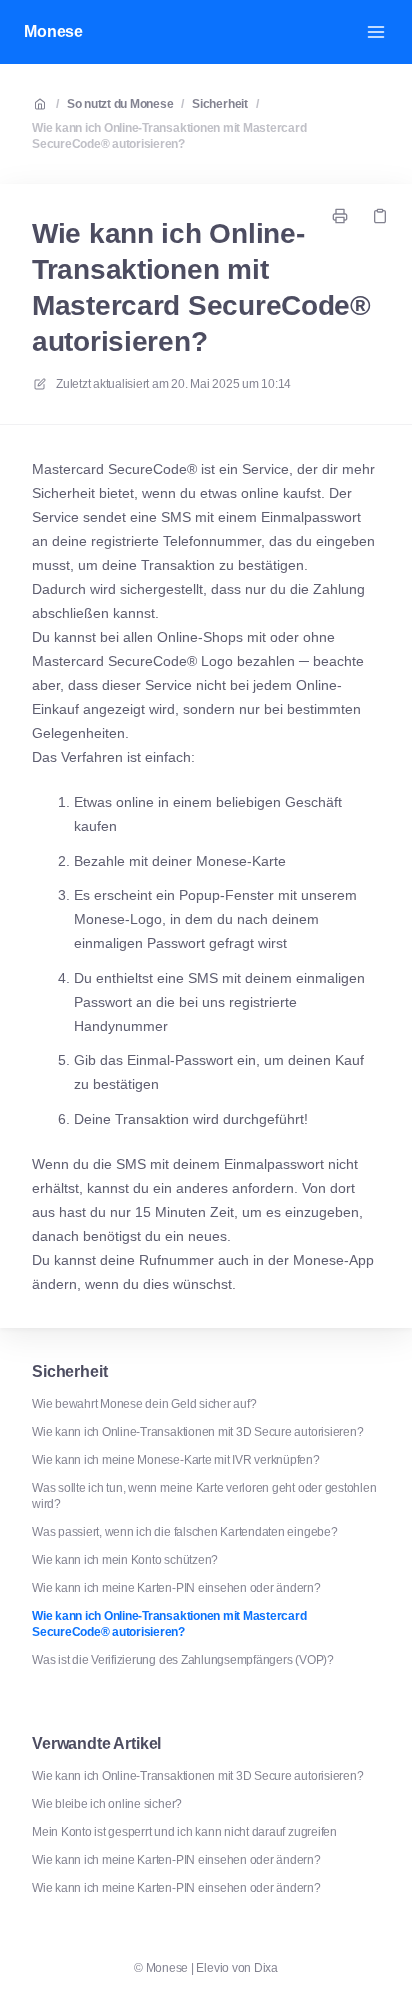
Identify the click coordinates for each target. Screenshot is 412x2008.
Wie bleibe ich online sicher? (107, 1804)
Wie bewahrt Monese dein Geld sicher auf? (144, 1404)
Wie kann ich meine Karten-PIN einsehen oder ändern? (176, 1588)
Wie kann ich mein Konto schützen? (125, 1560)
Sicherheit (220, 104)
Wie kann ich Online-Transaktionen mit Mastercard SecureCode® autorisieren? (169, 136)
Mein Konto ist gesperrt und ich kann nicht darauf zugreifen (184, 1832)
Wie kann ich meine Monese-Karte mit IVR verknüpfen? (176, 1460)
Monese (53, 31)
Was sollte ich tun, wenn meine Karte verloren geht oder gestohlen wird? (204, 1496)
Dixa (266, 1968)
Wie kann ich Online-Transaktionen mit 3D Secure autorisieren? (197, 1432)
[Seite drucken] (340, 216)
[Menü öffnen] (376, 32)
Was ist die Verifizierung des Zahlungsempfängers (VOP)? (183, 1660)
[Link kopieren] (380, 216)
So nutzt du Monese (120, 104)
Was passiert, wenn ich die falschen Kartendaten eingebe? (185, 1532)
